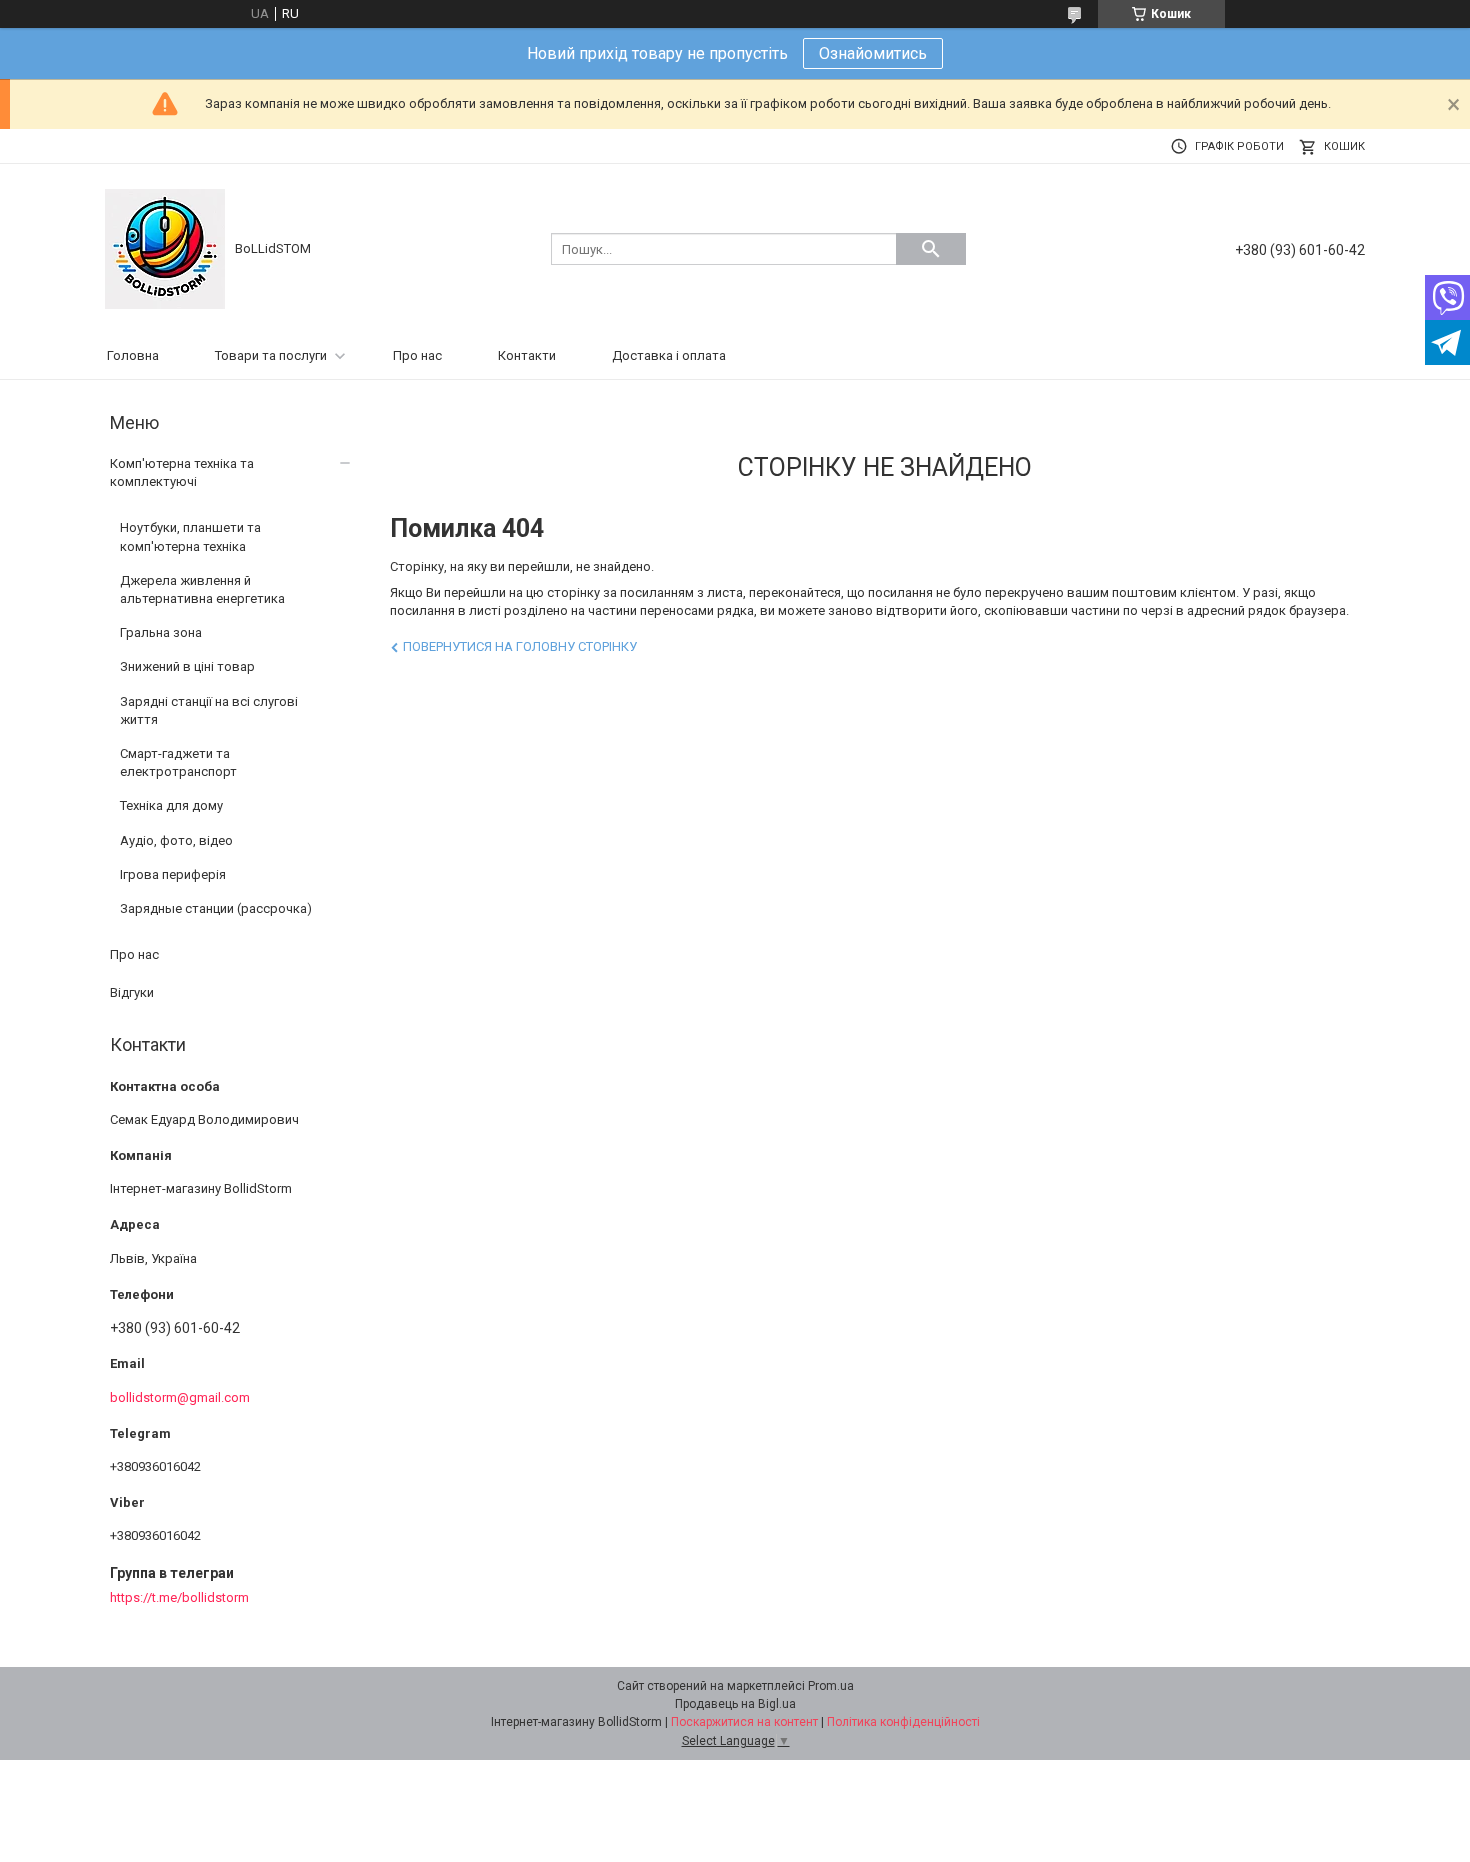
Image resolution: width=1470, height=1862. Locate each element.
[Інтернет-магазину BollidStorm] (165, 247)
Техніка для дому (171, 805)
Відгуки (132, 992)
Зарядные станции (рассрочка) (216, 908)
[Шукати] (931, 249)
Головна (133, 355)
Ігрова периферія (173, 874)
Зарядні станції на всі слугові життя (209, 710)
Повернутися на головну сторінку (520, 646)
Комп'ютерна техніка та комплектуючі (182, 472)
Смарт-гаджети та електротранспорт (178, 762)
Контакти (527, 355)
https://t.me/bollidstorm (179, 1597)
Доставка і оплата (669, 355)
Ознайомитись (873, 53)
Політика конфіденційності (903, 1722)
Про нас (417, 355)
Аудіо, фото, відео (176, 840)
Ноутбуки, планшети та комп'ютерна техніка (190, 536)
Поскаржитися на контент (744, 1722)
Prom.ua (831, 1686)
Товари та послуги (271, 355)
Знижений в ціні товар (187, 666)
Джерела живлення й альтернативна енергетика (202, 589)
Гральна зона (161, 632)
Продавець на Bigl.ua (735, 1704)
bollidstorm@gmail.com (180, 1397)
